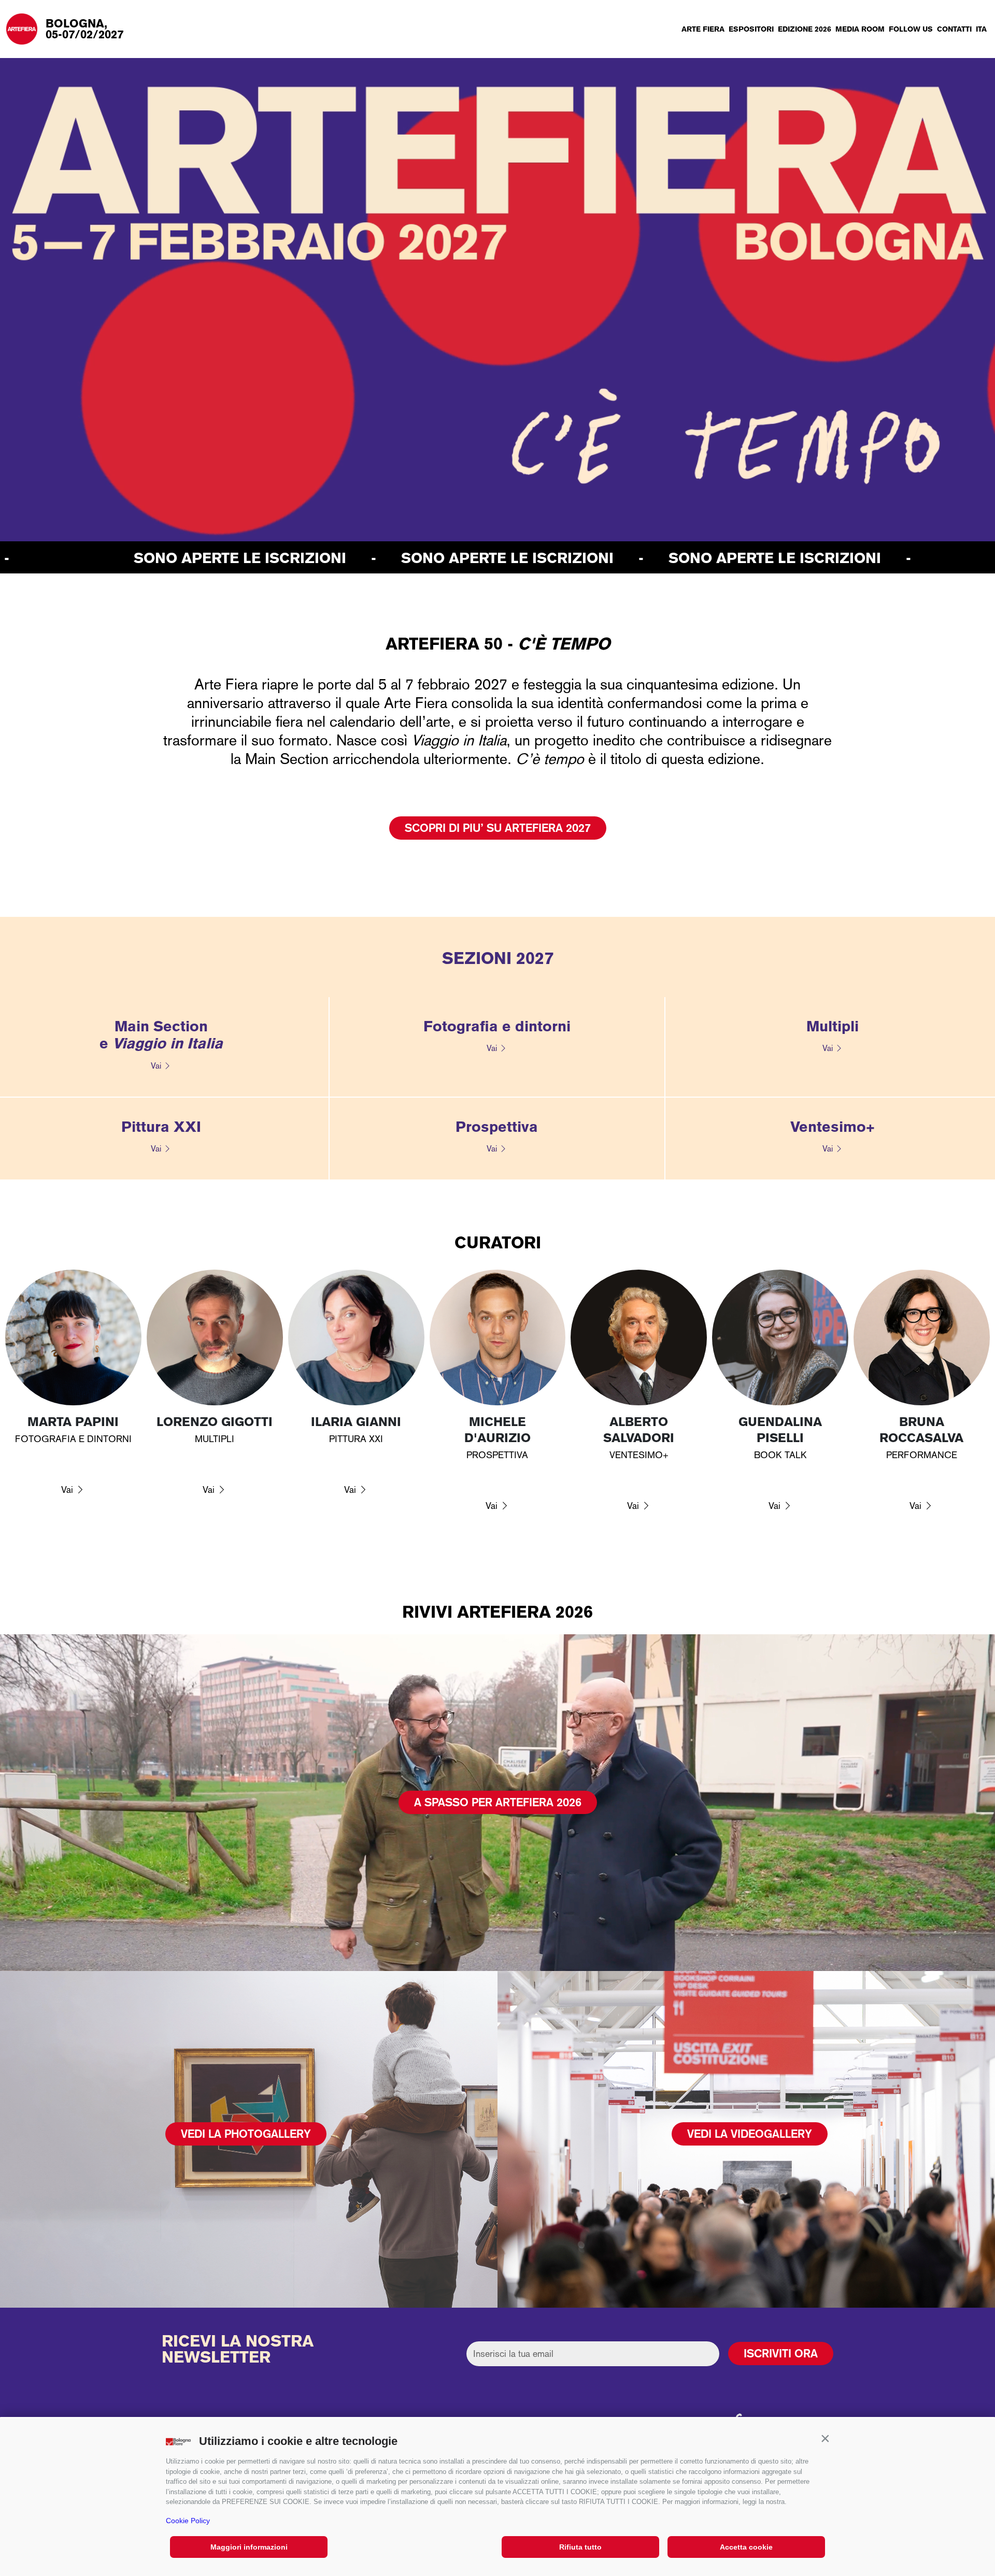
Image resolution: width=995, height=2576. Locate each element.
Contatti (954, 29)
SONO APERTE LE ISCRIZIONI (294, 558)
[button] (825, 2439)
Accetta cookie (746, 2547)
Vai (156, 1066)
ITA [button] (981, 29)
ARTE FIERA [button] (703, 29)
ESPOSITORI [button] (751, 29)
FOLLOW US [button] (911, 29)
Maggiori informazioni (249, 2547)
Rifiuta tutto (580, 2547)
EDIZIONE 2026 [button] (805, 29)
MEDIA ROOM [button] (860, 29)
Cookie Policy (188, 2521)
